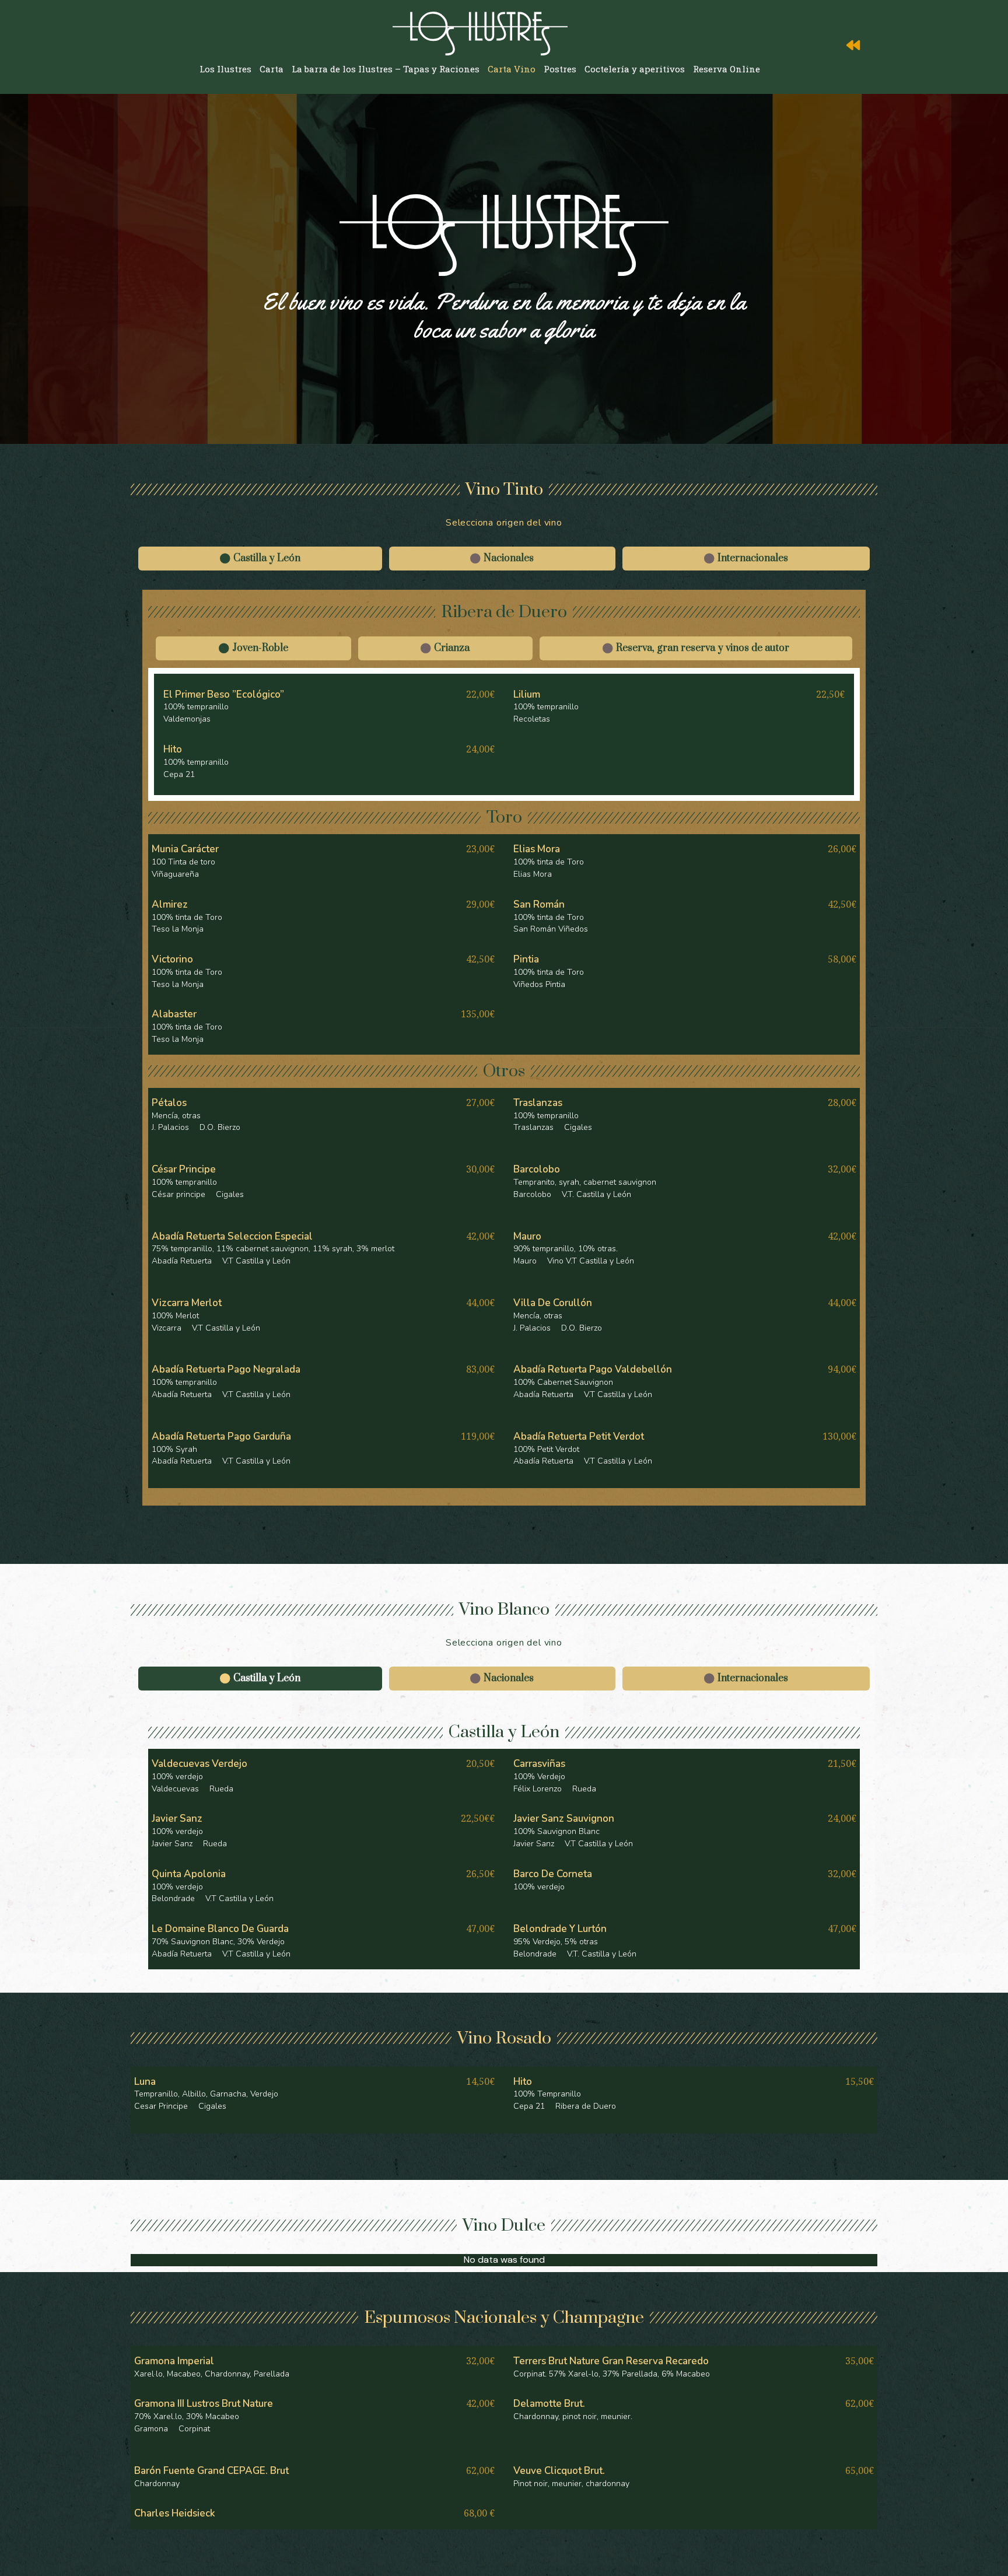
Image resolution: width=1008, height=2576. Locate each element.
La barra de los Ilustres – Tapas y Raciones (386, 69)
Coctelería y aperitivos (635, 69)
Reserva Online (727, 69)
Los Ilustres (225, 69)
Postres (560, 69)
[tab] (260, 559)
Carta (272, 69)
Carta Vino (512, 69)
